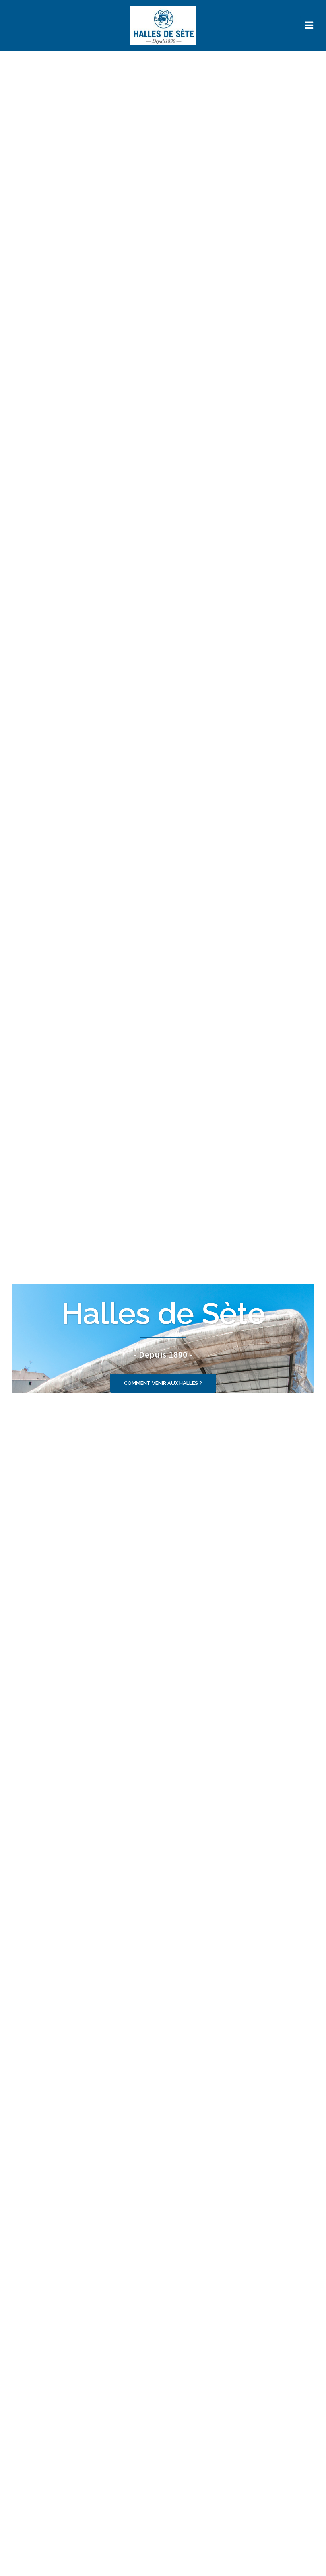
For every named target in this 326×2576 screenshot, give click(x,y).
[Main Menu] (309, 25)
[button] (163, 1383)
